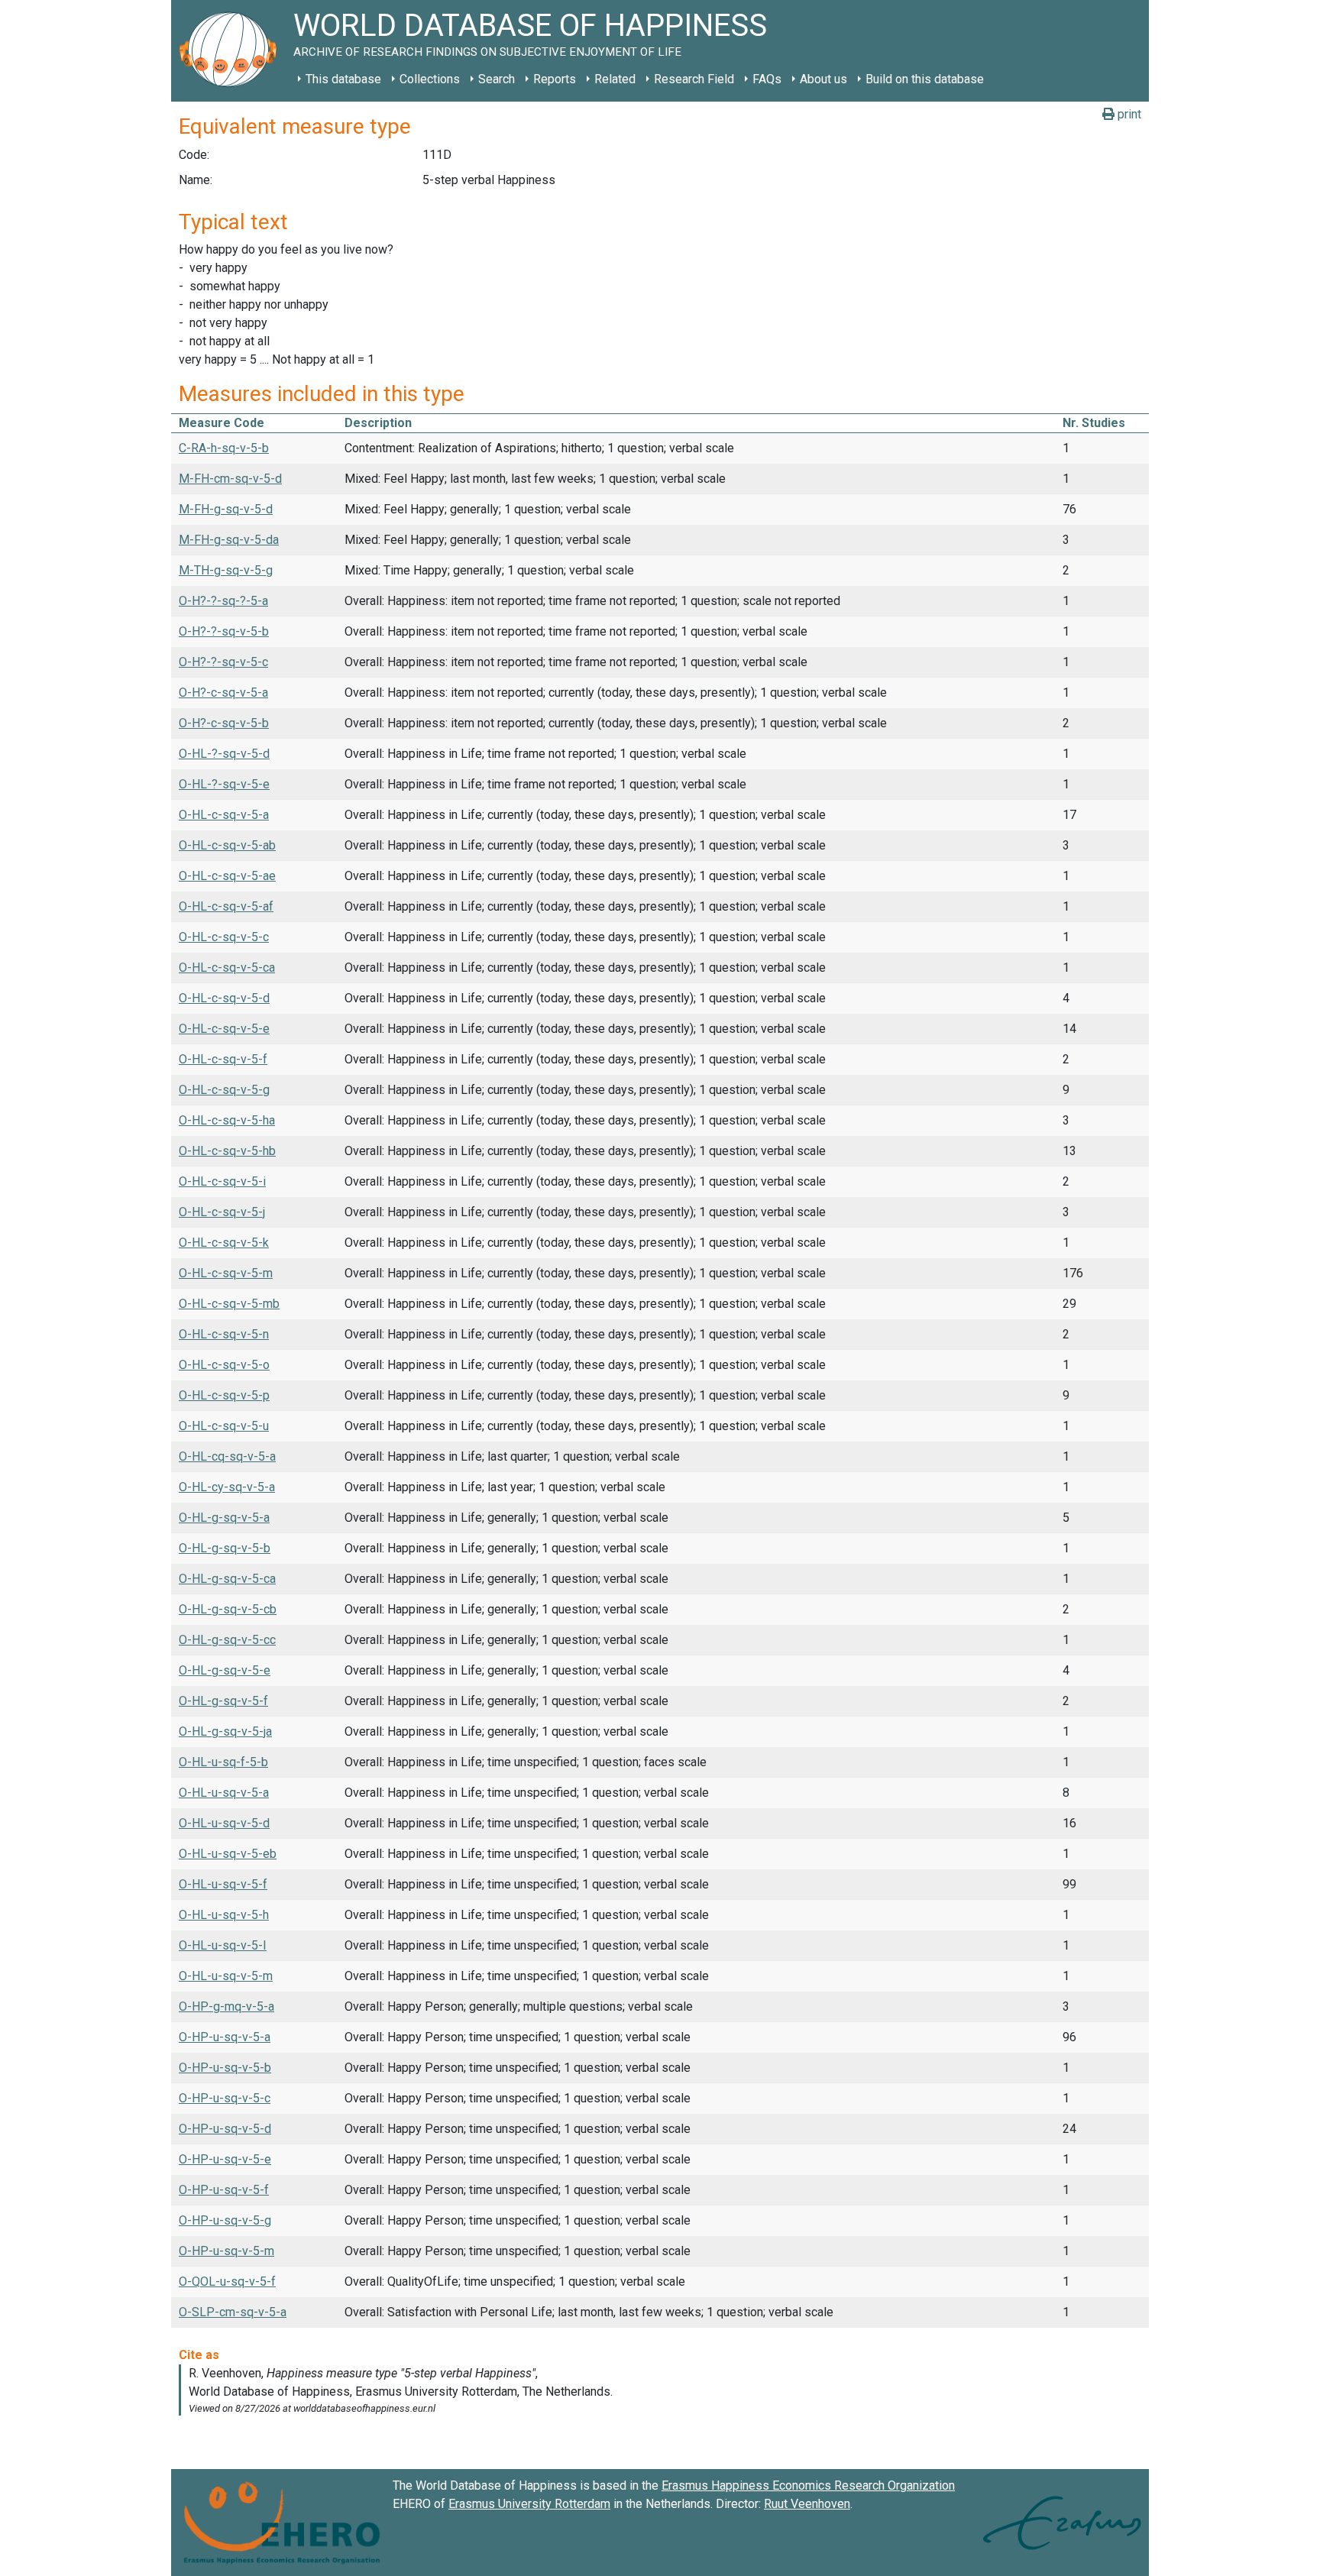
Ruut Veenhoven (807, 2504)
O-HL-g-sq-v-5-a (224, 1518)
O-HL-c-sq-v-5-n (224, 1334)
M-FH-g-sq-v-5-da (229, 540)
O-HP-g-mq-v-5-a (226, 2006)
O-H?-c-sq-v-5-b (224, 723)
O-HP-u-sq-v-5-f (224, 2190)
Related (615, 79)
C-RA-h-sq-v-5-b (224, 448)
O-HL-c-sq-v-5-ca (227, 968)
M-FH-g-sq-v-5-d (226, 509)
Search (497, 79)
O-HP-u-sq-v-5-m (226, 2251)
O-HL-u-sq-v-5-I (223, 1945)
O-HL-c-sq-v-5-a (224, 815)
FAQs (767, 79)
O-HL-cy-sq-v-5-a (227, 1487)
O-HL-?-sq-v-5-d (224, 754)
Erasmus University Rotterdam (529, 2504)
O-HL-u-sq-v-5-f (223, 1884)
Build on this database (925, 79)
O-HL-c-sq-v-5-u (224, 1426)
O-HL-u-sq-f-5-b (223, 1762)
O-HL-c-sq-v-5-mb (229, 1304)
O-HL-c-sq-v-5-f (223, 1059)
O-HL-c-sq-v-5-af (226, 906)
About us (823, 79)
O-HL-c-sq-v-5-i (222, 1181)
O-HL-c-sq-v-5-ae (227, 876)
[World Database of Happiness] (232, 51)
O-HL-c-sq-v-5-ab (227, 845)
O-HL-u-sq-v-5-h (224, 1915)
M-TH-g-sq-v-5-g (226, 570)
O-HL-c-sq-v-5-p (224, 1395)
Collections (430, 79)
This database (343, 79)
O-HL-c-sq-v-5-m (226, 1273)
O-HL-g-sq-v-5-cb (228, 1609)
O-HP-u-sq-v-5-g (225, 2220)
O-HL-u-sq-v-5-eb (228, 1854)
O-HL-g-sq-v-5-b (225, 1548)
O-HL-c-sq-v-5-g (224, 1090)
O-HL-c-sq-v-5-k (224, 1243)
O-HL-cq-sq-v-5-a (227, 1456)
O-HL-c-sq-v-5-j (222, 1212)
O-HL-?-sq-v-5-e (224, 784)
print (1128, 114)
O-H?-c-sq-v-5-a (223, 693)
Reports (555, 79)
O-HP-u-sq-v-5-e (225, 2159)
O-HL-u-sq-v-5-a (224, 1793)
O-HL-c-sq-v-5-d (224, 998)
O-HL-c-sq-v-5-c (224, 937)
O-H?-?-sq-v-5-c (223, 662)
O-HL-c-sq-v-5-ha (227, 1120)
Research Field (694, 79)
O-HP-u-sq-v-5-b (225, 2068)
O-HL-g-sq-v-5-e (225, 1670)
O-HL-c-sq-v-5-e (224, 1029)
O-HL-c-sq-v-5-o (224, 1365)
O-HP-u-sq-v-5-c (225, 2098)
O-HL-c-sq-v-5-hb (227, 1151)
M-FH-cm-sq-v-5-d (230, 479)
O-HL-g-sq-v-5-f (223, 1701)
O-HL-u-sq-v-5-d (224, 1823)
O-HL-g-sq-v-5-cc (227, 1640)
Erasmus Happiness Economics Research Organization (808, 2485)
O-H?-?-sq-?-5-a (223, 601)
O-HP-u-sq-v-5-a (225, 2037)
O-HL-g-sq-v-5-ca (227, 1579)
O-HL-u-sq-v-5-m (226, 1976)
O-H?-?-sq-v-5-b (224, 631)
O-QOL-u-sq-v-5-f (227, 2282)
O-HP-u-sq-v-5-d (225, 2129)
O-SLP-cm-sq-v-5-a (233, 2312)
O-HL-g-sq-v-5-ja (225, 1731)
